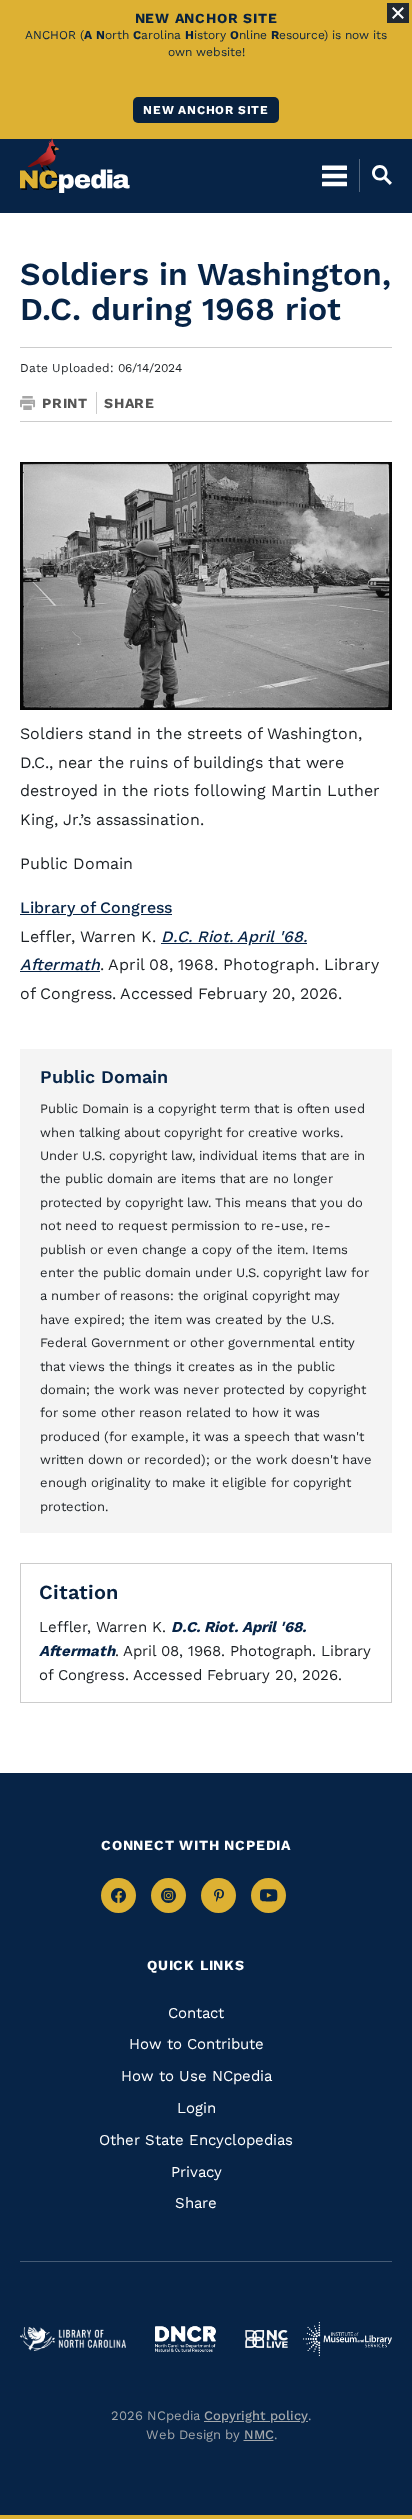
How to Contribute (196, 2044)
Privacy (196, 2172)
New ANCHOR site (206, 110)
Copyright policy (256, 2415)
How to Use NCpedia (196, 2076)
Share (129, 403)
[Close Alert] (398, 13)
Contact (196, 2013)
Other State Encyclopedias (196, 2140)
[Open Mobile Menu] (334, 175)
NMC (259, 2434)
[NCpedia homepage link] (75, 166)
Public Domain (104, 1076)
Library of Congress (96, 907)
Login (196, 2108)
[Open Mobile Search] (375, 175)
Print (65, 403)
